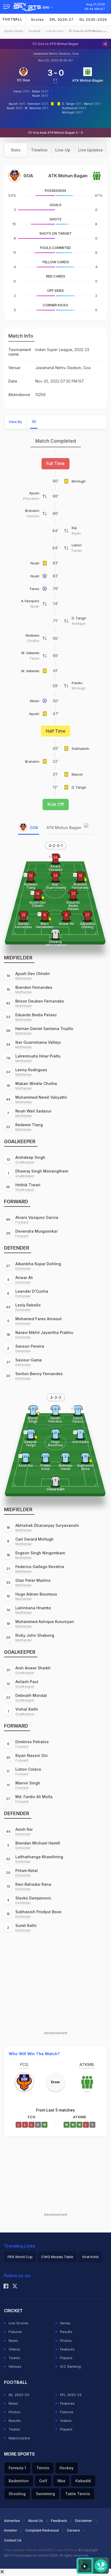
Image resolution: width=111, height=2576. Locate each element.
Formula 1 (17, 2468)
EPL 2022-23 (71, 2395)
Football (13, 19)
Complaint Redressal (42, 2530)
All (34, 422)
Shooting (17, 2494)
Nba (61, 2481)
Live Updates (91, 150)
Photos (66, 2341)
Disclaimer (84, 2521)
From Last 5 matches (55, 2110)
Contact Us (13, 2540)
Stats (16, 150)
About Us (35, 2521)
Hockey (67, 2468)
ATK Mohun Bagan (88, 80)
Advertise (12, 2521)
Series (65, 2323)
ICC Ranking (70, 2366)
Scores (37, 19)
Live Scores (55, 31)
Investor (11, 2530)
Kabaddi (83, 2481)
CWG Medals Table (57, 2257)
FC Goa (23, 80)
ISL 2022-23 (19, 2395)
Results (66, 2332)
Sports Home (14, 31)
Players (66, 2358)
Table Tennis (78, 2494)
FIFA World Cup (20, 2257)
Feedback (59, 2521)
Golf (43, 2481)
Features (67, 2349)
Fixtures (15, 2332)
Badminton (19, 2481)
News (13, 2341)
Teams (14, 2358)
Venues (15, 2366)
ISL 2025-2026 (93, 19)
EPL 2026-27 (62, 19)
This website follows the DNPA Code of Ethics (41, 2550)
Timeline (39, 150)
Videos (14, 2349)
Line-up (63, 150)
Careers (73, 2530)
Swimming (45, 2494)
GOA (34, 828)
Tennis (43, 2468)
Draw (55, 2082)
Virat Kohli (90, 2257)
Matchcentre (19, 2438)
